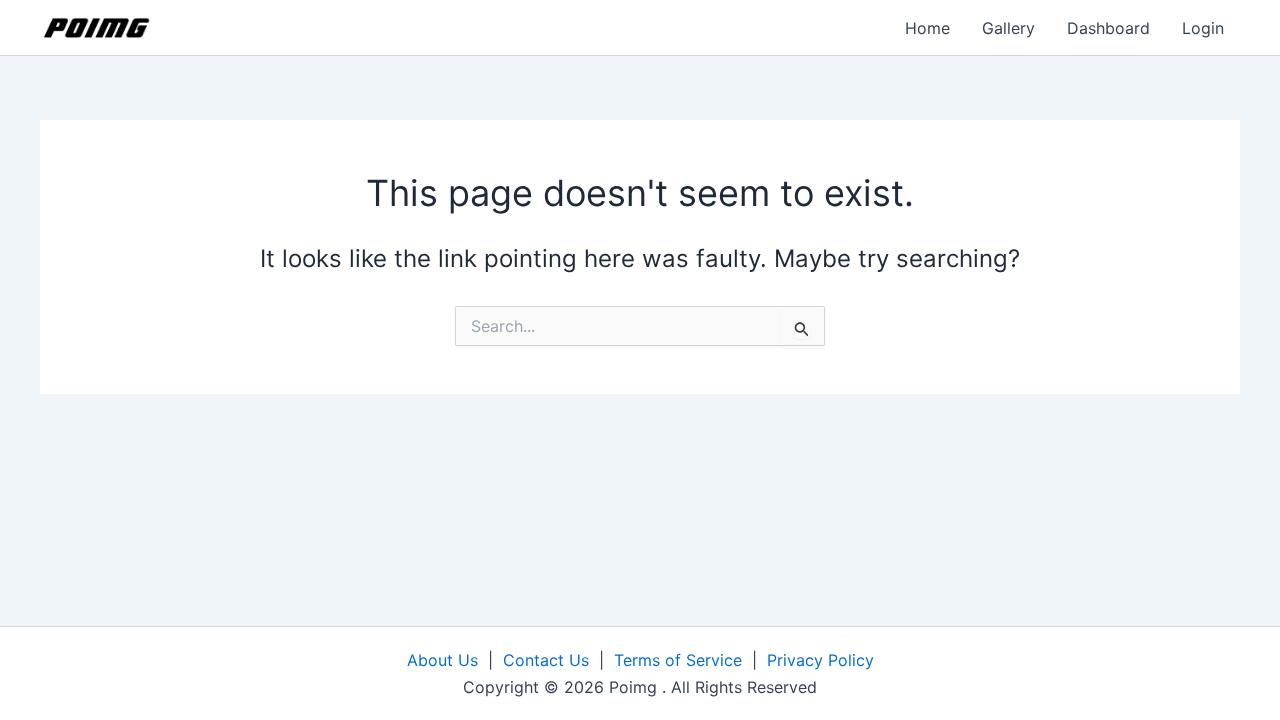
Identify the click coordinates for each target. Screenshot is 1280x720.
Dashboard (1108, 28)
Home (927, 28)
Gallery (1008, 28)
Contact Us (546, 660)
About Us (442, 660)
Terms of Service (678, 660)
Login (1203, 28)
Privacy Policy (820, 660)
